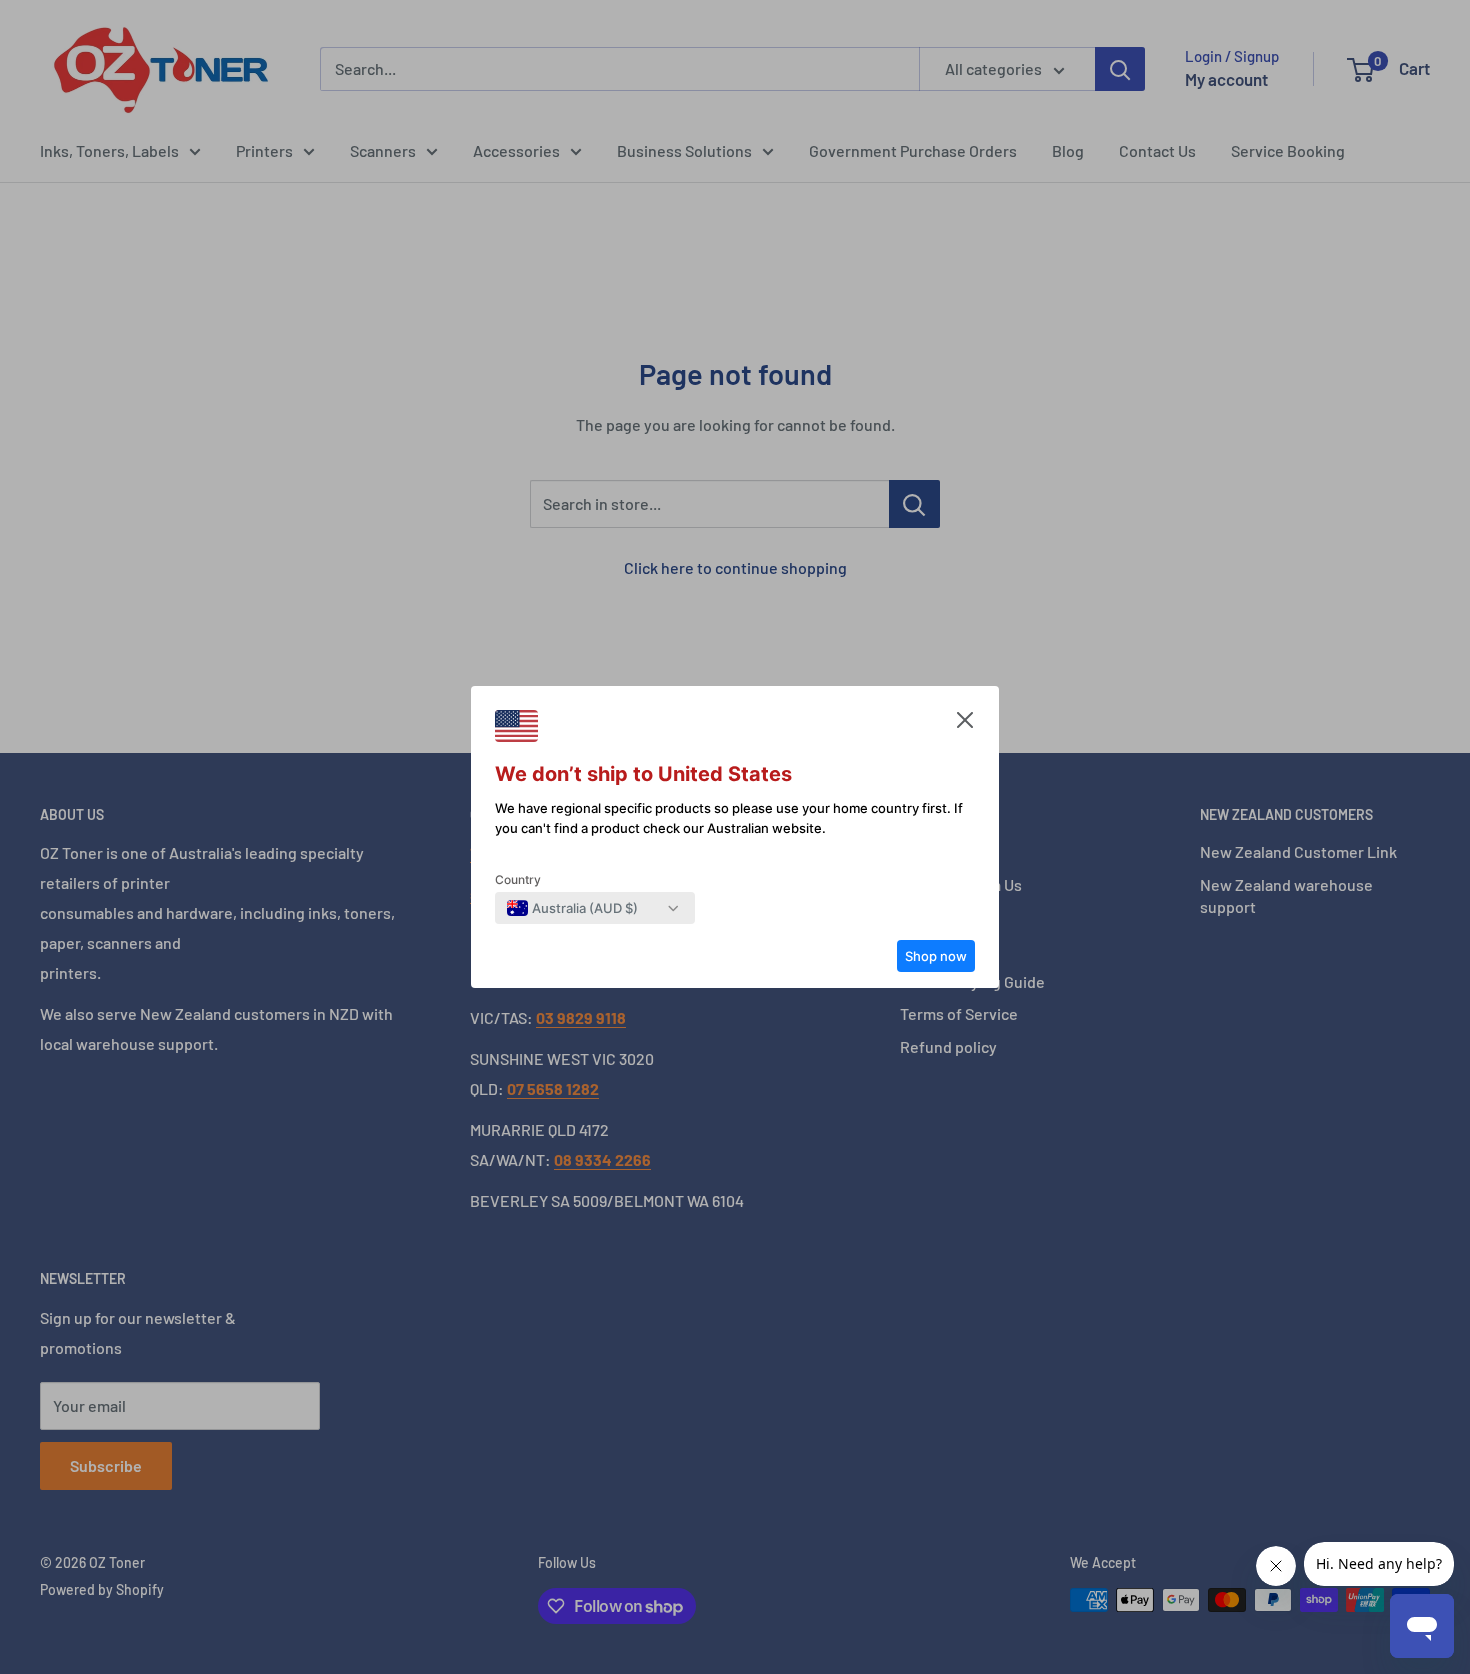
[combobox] (572, 908)
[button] (965, 725)
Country (518, 879)
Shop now (936, 956)
